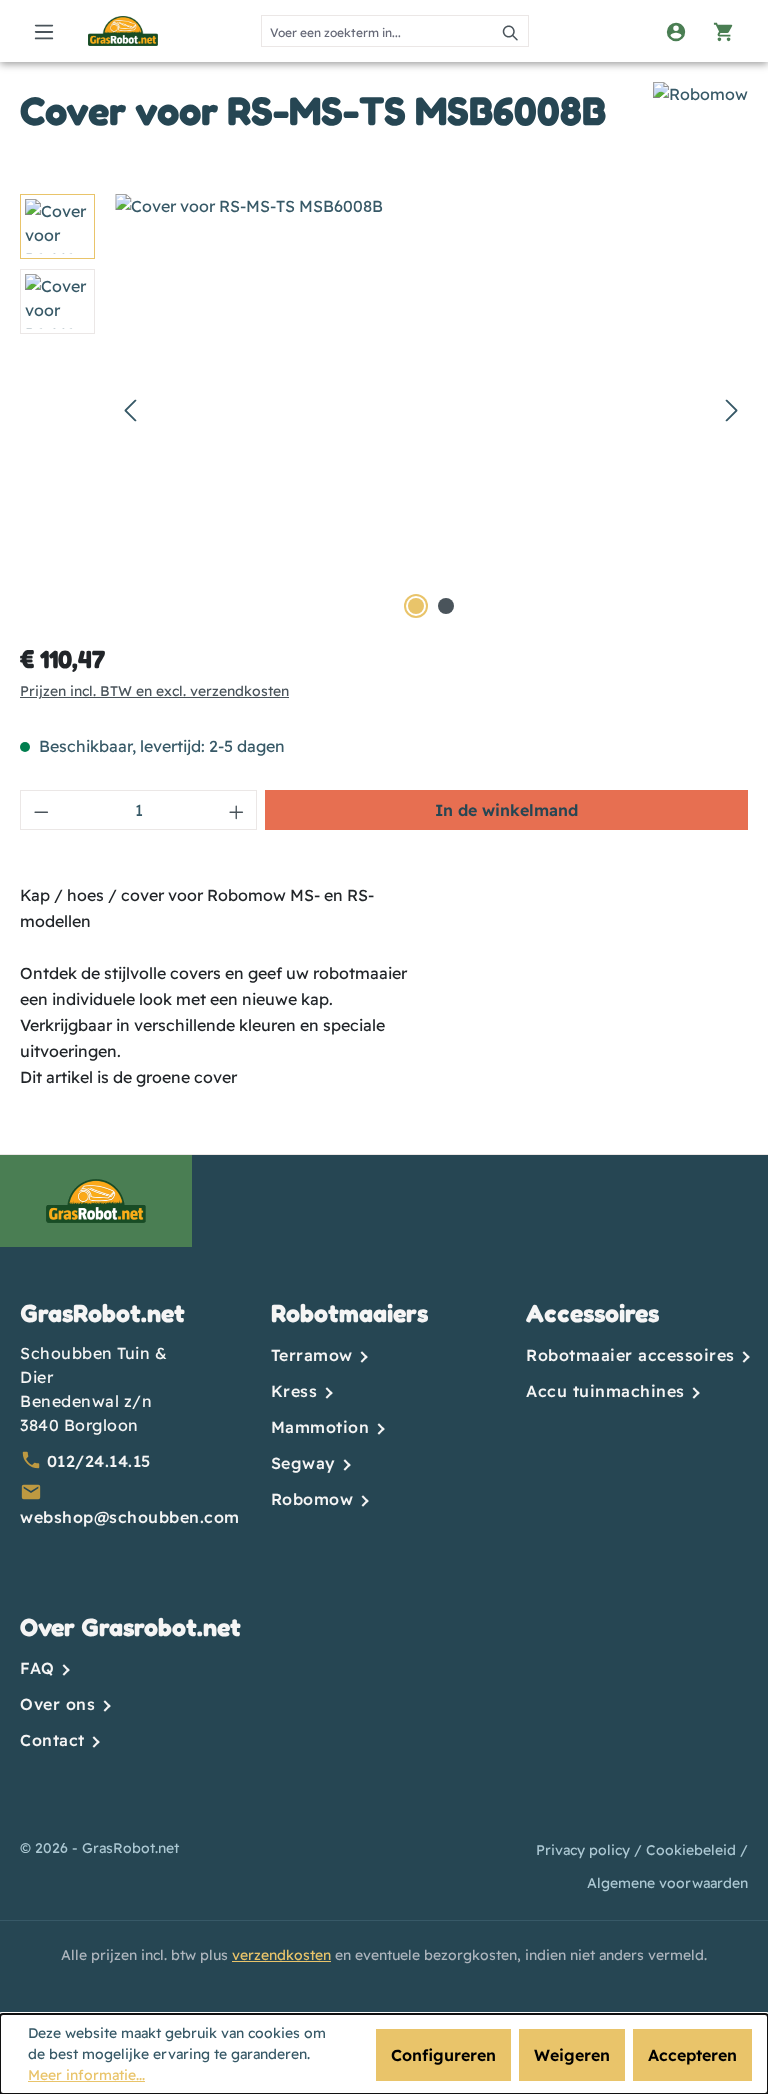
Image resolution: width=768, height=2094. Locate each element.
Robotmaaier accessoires (633, 1355)
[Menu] (44, 31)
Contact (55, 1740)
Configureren (443, 2055)
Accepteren (692, 2055)
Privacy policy (585, 1850)
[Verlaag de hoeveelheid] (41, 810)
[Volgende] (732, 409)
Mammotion (323, 1427)
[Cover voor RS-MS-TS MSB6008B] (431, 409)
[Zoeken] (511, 31)
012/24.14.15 (99, 1461)
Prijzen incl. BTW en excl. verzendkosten (154, 691)
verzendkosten (281, 1955)
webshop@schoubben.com (130, 1517)
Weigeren (572, 2055)
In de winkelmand (506, 810)
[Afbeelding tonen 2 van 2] (446, 606)
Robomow (315, 1499)
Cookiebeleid (693, 1850)
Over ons (60, 1704)
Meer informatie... (86, 2075)
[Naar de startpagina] (123, 31)
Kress (297, 1391)
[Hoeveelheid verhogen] (237, 810)
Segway (306, 1463)
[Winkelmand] (724, 31)
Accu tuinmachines (608, 1391)
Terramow (315, 1355)
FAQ (40, 1668)
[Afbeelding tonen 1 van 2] (416, 606)
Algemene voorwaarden (667, 1883)
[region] (384, 409)
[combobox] (378, 31)
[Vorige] (130, 409)
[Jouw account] (676, 31)
